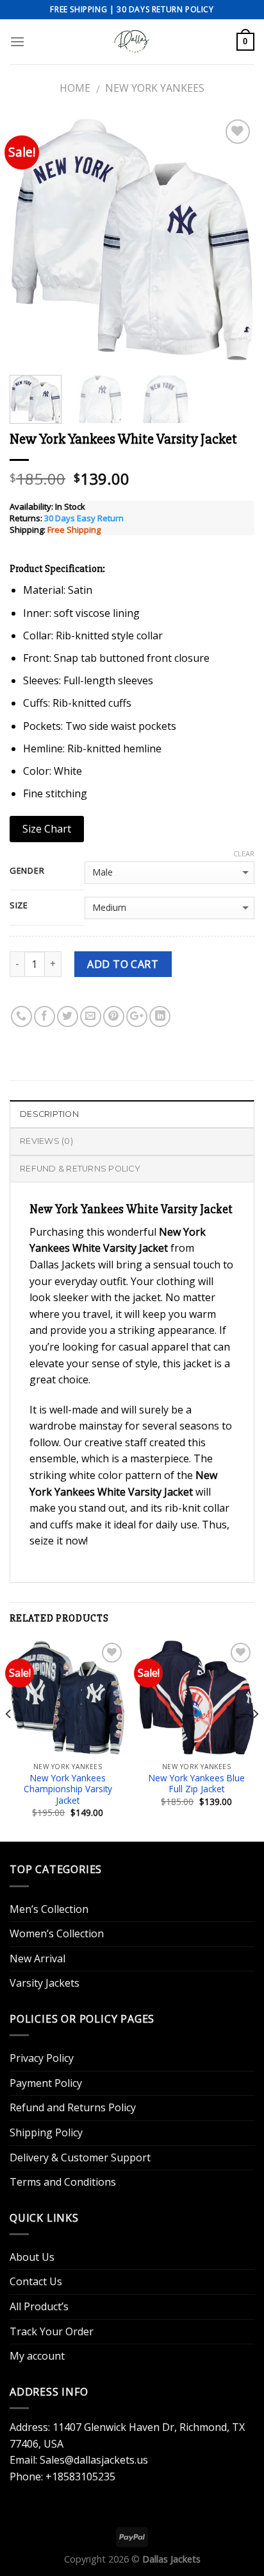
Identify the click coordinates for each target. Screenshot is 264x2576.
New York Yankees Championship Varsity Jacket (68, 1789)
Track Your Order (52, 2331)
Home (75, 88)
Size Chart (47, 829)
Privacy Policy (42, 2058)
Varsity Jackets (45, 1983)
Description (49, 1114)
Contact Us (36, 2281)
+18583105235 (80, 2477)
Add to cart (123, 964)
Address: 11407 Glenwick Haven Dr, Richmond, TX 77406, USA (127, 2435)
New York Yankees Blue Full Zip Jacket (197, 1784)
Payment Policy (46, 2083)
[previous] (31, 239)
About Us (32, 2257)
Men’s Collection (49, 1909)
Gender (27, 871)
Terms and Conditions (63, 2182)
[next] (233, 239)
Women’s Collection (57, 1933)
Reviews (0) (46, 1141)
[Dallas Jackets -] (132, 42)
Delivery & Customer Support (80, 2157)
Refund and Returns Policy (73, 2107)
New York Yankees (155, 88)
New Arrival (37, 1958)
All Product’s (39, 2306)
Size (19, 906)
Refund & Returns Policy (80, 1169)
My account (37, 2356)
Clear (244, 854)
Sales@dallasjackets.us (94, 2460)
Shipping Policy (46, 2132)
